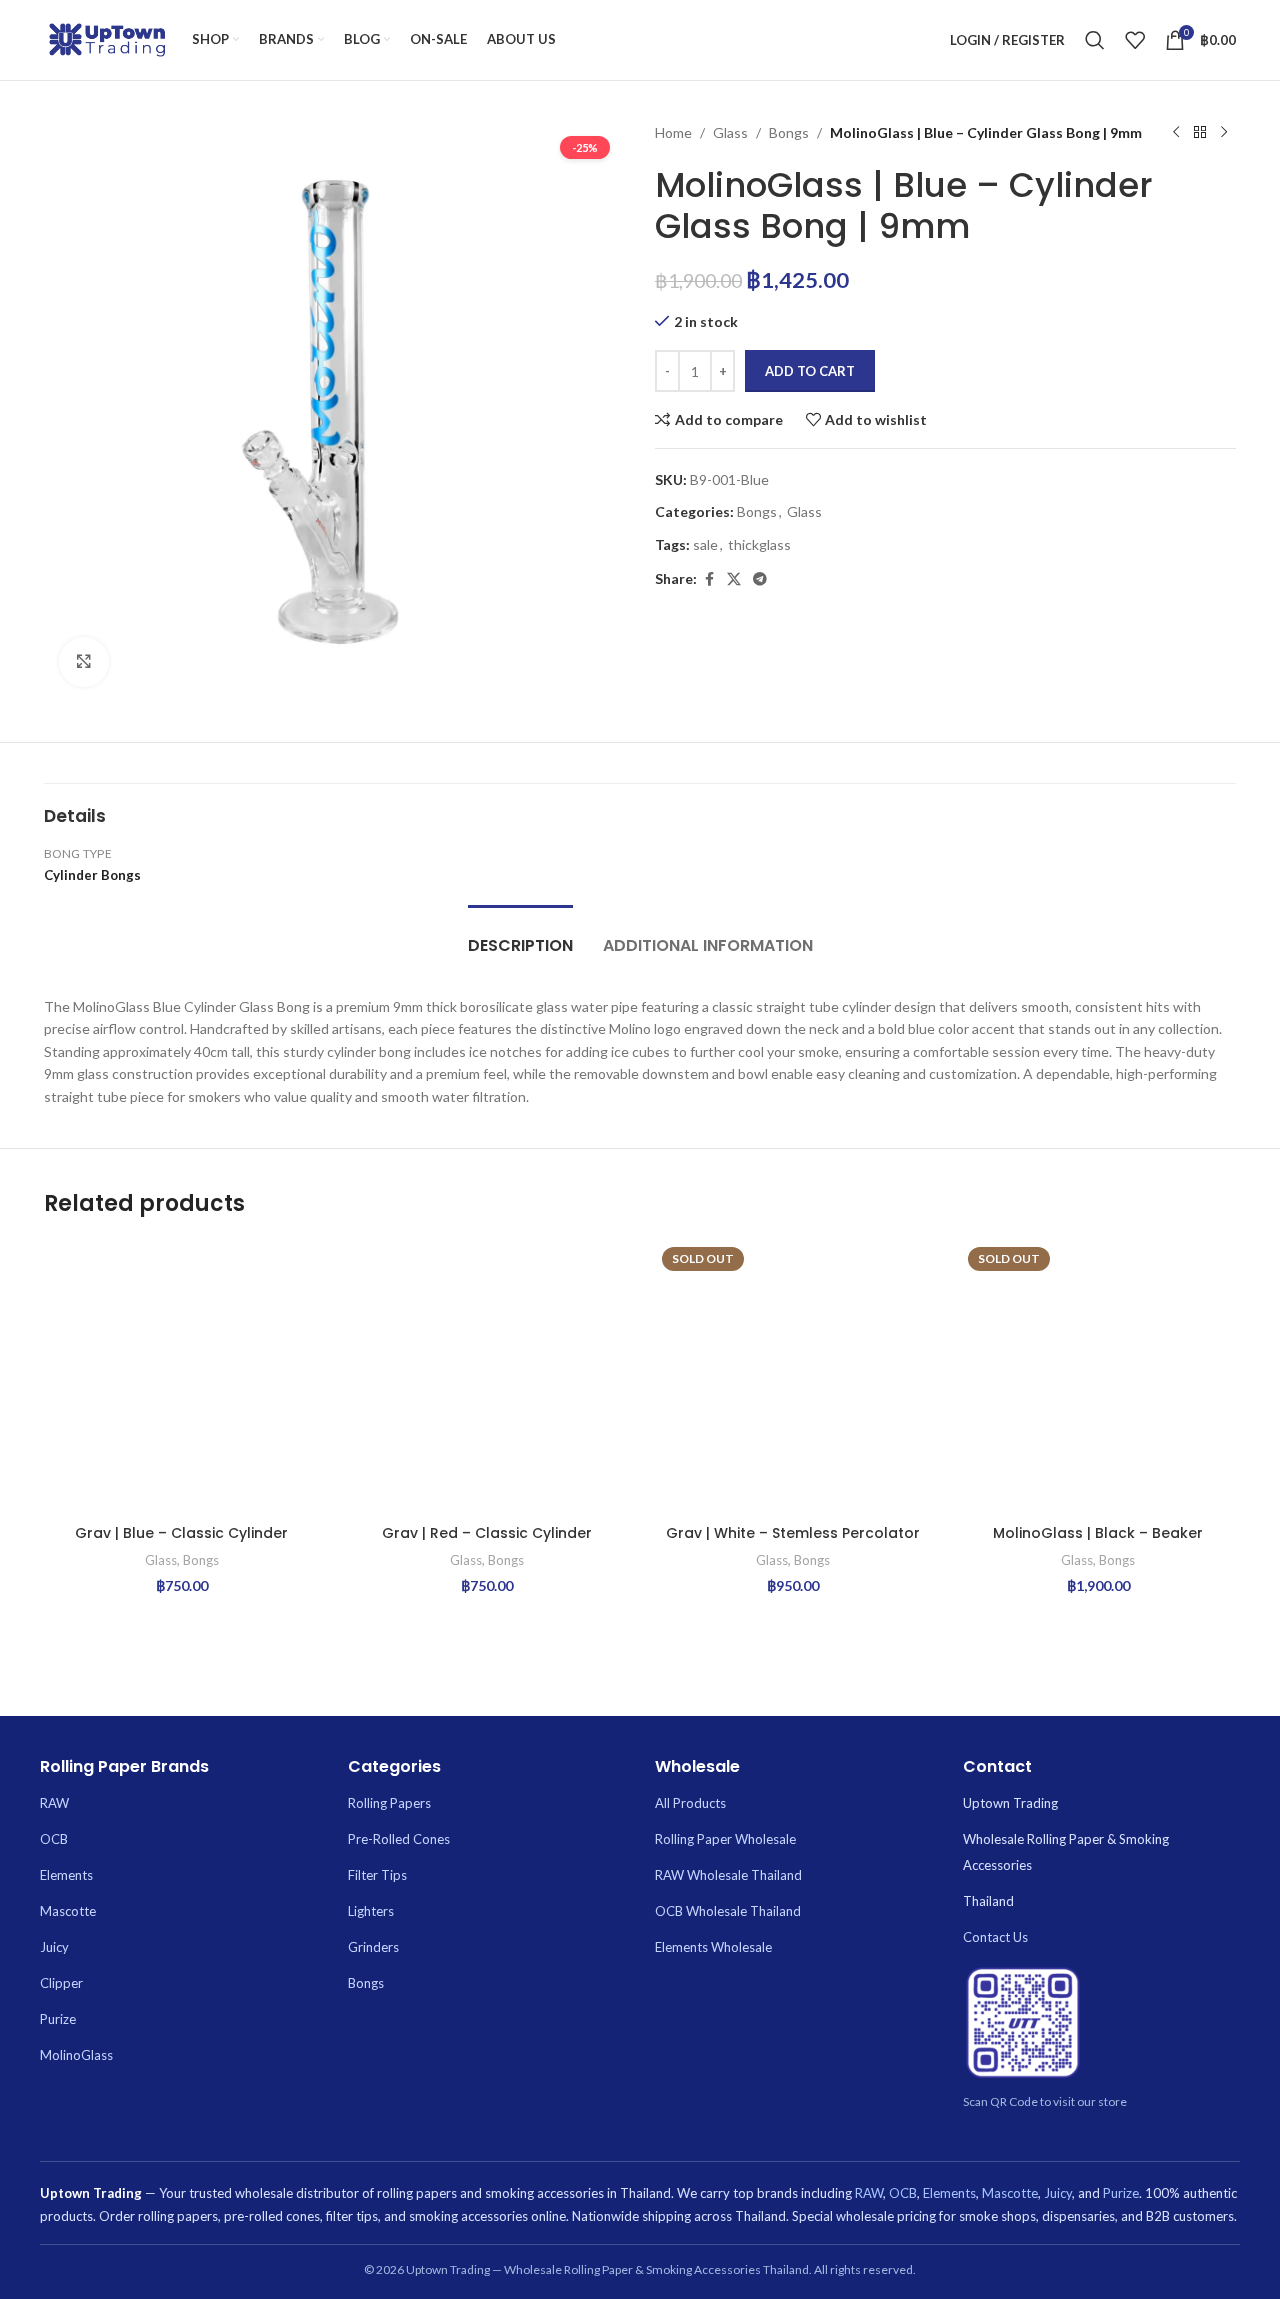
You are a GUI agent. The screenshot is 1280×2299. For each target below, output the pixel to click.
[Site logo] (108, 38)
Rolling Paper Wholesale (725, 1839)
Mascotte (68, 1911)
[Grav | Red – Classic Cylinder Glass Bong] (488, 1378)
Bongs (789, 132)
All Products (690, 1803)
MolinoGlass (76, 2055)
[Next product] (1224, 133)
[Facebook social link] (709, 579)
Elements (66, 1875)
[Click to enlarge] (84, 662)
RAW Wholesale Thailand (728, 1875)
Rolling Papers (389, 1803)
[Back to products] (1200, 133)
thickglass (759, 544)
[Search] (1095, 40)
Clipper (61, 1983)
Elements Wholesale (713, 1947)
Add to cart (810, 371)
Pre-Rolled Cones (399, 1839)
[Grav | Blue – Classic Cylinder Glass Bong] (182, 1378)
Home (673, 132)
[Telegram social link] (760, 579)
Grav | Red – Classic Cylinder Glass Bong (487, 1543)
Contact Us (995, 1937)
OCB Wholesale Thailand (728, 1911)
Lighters (371, 1911)
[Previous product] (1176, 133)
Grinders (373, 1947)
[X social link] (734, 579)
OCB (54, 1839)
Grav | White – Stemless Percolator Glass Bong (793, 1543)
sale (705, 544)
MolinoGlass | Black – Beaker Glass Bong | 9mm (1098, 1543)
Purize (58, 2019)
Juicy (54, 1947)
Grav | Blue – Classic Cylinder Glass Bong (181, 1543)
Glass (730, 132)
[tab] (520, 935)
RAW (54, 1803)
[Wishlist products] (1135, 40)
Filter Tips (377, 1875)
